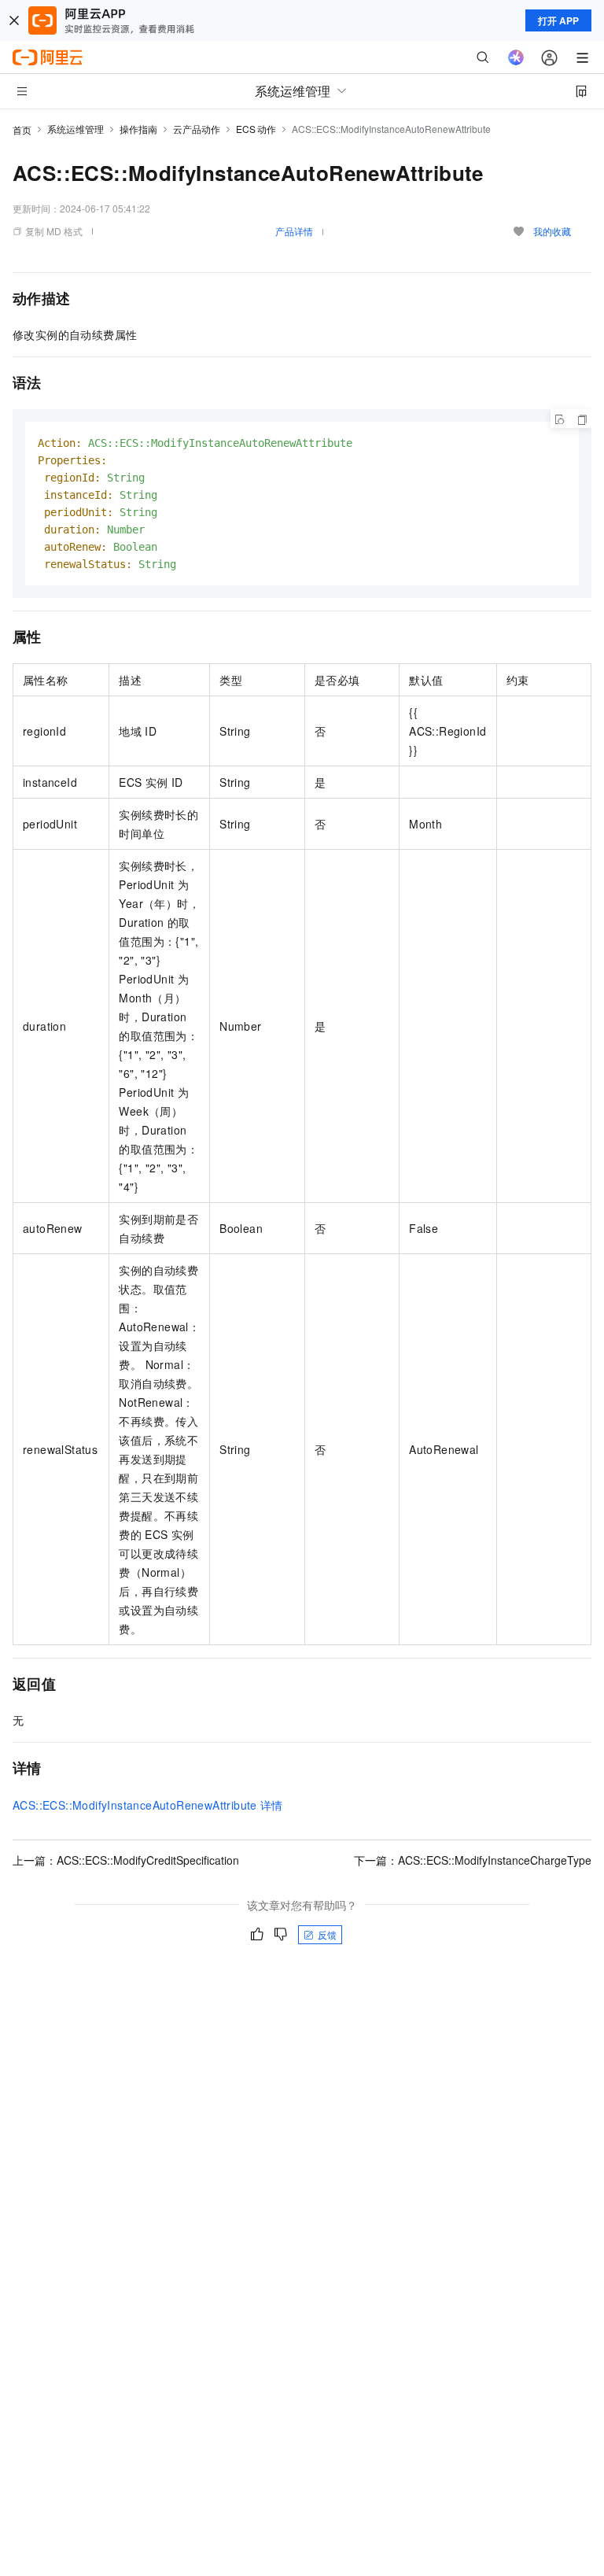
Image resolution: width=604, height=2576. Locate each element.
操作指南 (138, 129)
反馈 (327, 1934)
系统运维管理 (75, 129)
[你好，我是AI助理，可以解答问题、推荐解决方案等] (516, 57)
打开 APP (558, 20)
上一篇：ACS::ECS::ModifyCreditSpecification (126, 1860)
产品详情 (294, 231)
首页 (22, 129)
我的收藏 (552, 231)
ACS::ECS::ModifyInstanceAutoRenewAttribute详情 (148, 1805)
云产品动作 (197, 129)
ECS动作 (256, 129)
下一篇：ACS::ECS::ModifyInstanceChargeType (473, 1860)
